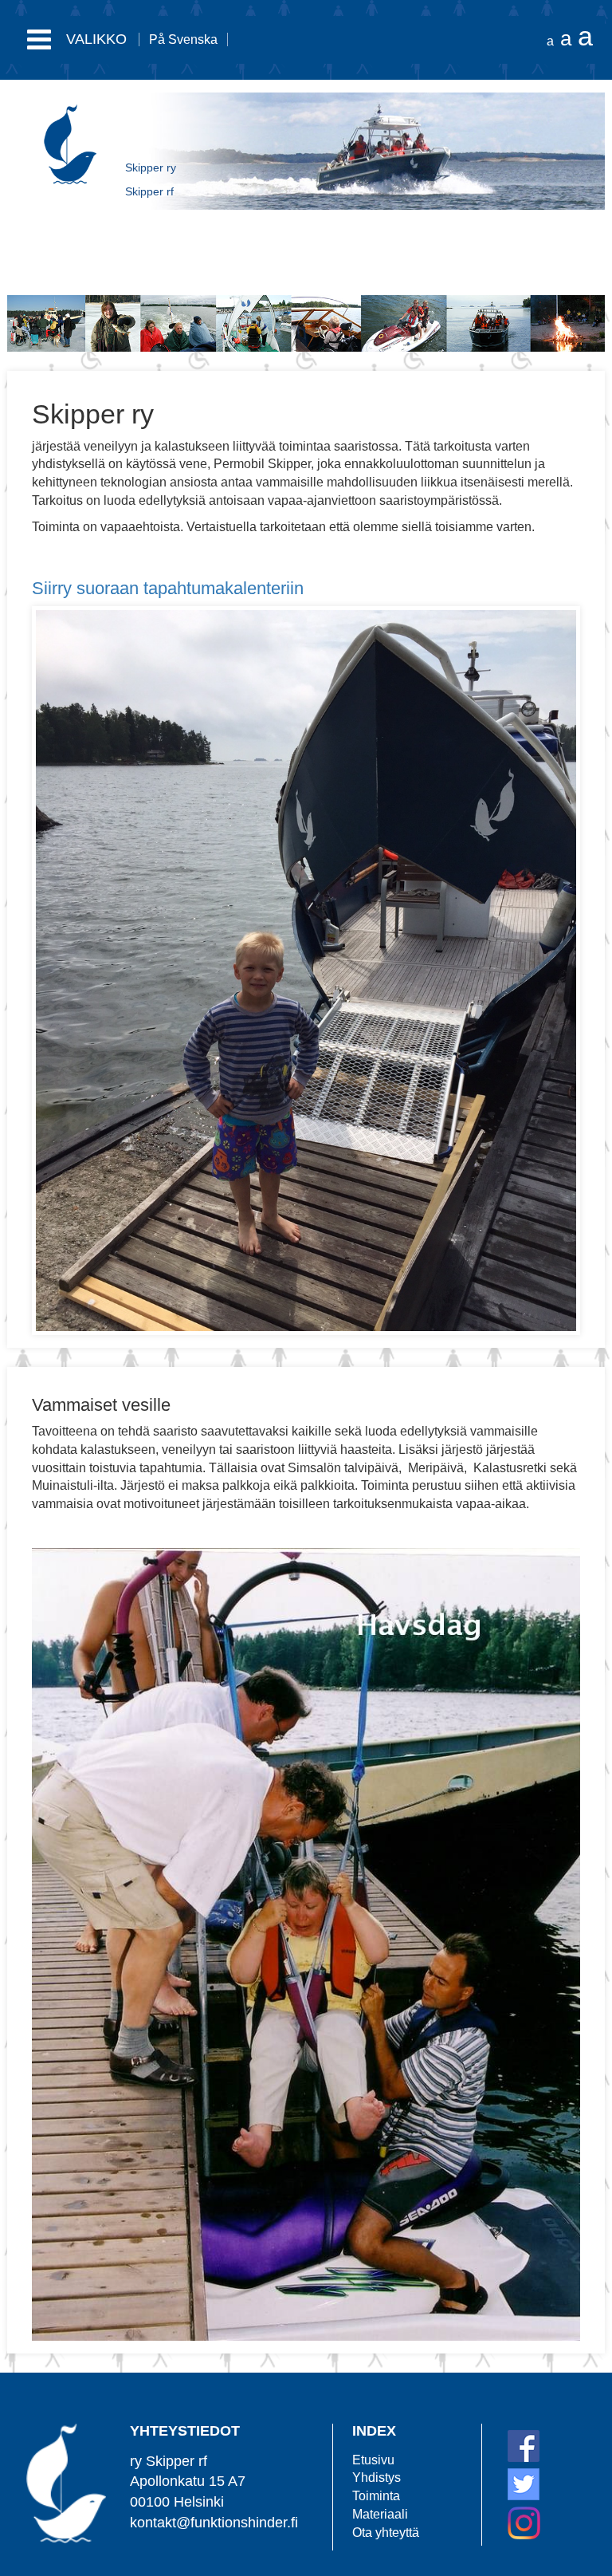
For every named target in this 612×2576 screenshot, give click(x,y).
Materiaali (380, 2514)
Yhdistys (377, 2478)
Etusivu (373, 2460)
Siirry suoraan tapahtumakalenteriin (168, 588)
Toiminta (376, 2496)
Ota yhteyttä (386, 2533)
